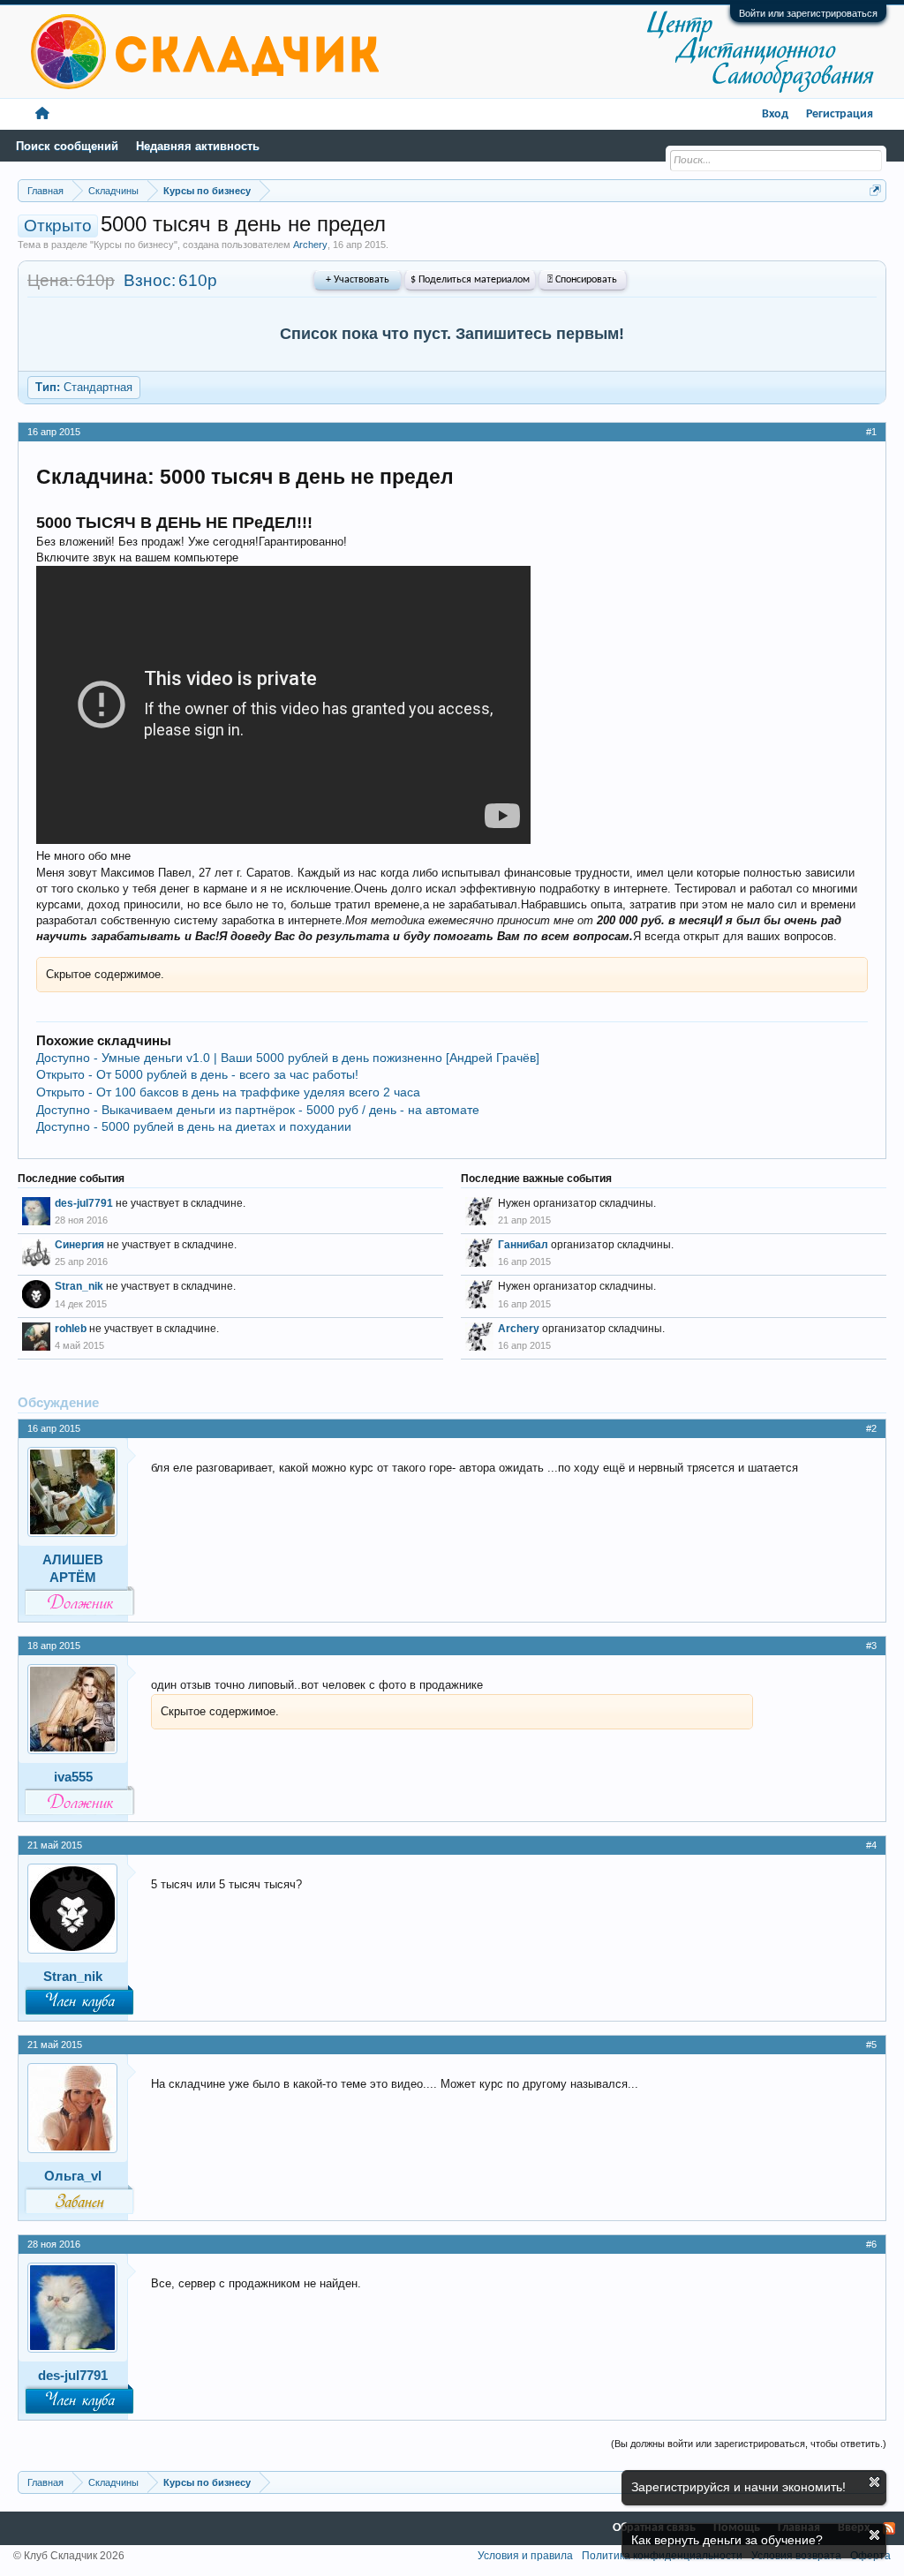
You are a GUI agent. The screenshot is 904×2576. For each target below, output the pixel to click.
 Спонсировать (582, 280)
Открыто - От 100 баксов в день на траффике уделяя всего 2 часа (228, 1092)
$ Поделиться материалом (470, 280)
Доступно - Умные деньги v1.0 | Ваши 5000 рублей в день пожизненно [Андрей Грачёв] (288, 1058)
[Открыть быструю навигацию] (875, 190)
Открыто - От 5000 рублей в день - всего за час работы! (197, 1074)
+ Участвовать (358, 280)
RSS (889, 2528)
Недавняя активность (198, 146)
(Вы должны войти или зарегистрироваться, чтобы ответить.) (749, 2444)
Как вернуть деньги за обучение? (727, 2540)
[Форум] (42, 114)
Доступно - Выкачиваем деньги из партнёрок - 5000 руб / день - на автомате (258, 1110)
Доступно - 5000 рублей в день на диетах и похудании (194, 1126)
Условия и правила (525, 2556)
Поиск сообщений (67, 146)
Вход (775, 114)
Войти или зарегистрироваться (808, 13)
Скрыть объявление (874, 2482)
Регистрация (840, 114)
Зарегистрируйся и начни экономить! (738, 2487)
